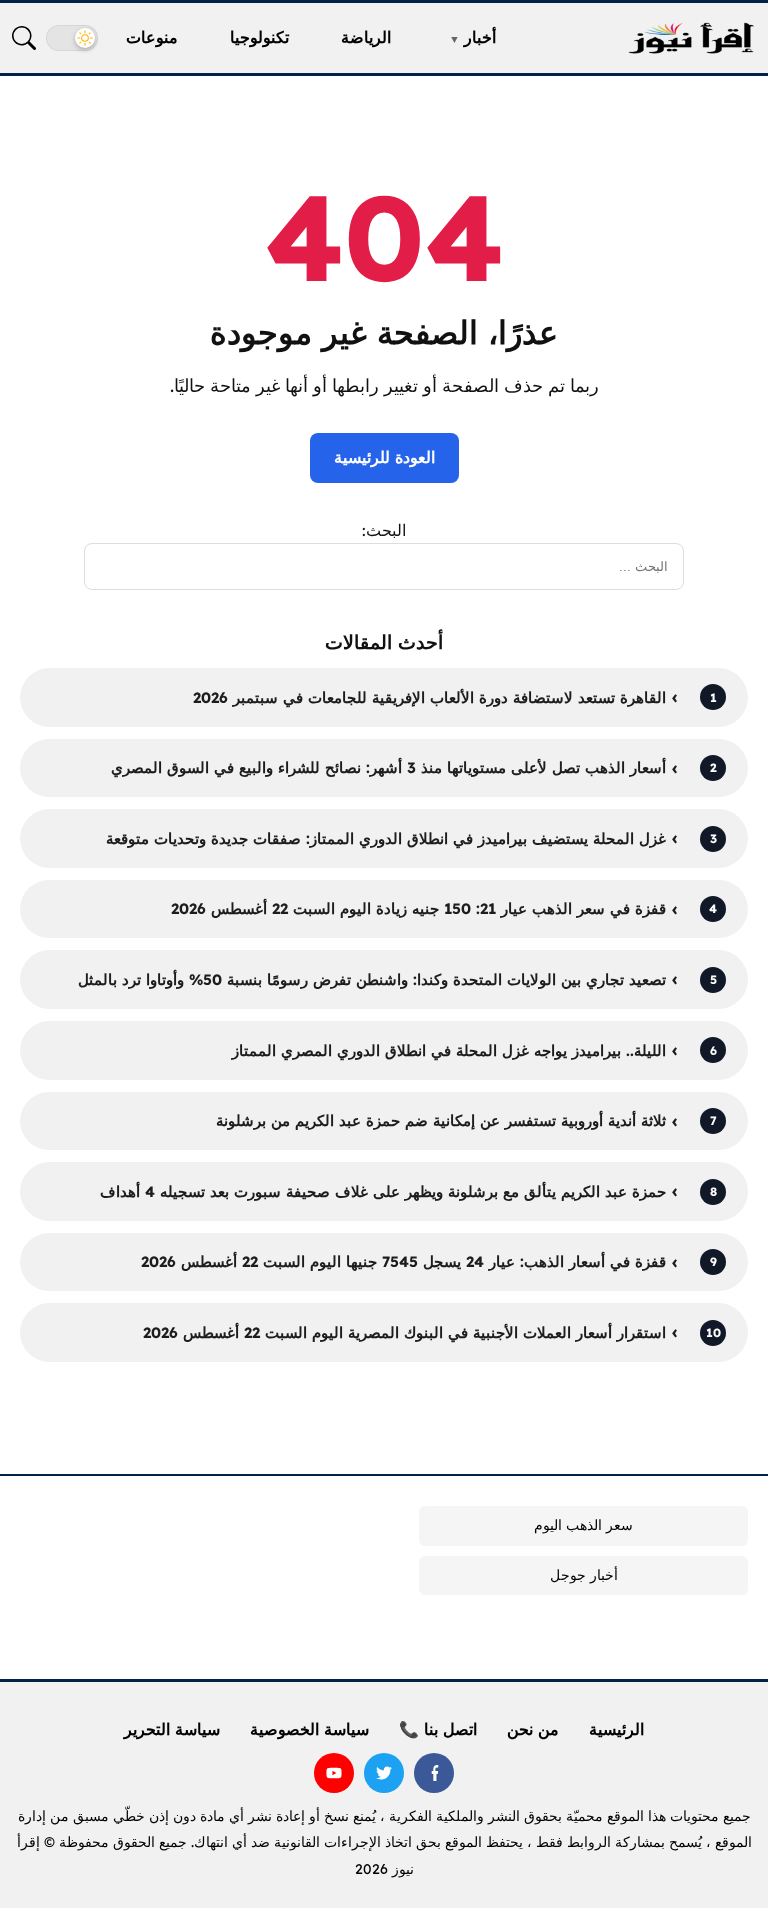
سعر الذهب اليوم (583, 1525)
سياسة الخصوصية (309, 1729)
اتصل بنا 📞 (438, 1729)
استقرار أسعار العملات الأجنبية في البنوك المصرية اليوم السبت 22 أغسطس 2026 (404, 1332)
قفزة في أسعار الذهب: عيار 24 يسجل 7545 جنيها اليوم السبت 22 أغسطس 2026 (403, 1261)
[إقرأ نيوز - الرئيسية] (691, 38)
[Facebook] (434, 1773)
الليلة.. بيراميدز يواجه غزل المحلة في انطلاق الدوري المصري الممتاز (449, 1050)
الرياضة (366, 37)
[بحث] (24, 38)
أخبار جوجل (584, 1575)
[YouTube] (334, 1773)
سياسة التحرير (172, 1729)
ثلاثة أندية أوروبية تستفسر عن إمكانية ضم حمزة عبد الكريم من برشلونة (441, 1120)
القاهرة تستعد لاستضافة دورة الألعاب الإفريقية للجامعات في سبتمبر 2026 (429, 697)
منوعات (152, 37)
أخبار (480, 37)
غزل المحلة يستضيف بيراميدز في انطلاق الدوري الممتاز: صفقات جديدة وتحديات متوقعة (386, 838)
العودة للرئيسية (384, 457)
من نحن (533, 1729)
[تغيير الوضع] (72, 38)
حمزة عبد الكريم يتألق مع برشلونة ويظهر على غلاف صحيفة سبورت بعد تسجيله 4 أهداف (383, 1191)
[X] (384, 1773)
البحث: (384, 530)
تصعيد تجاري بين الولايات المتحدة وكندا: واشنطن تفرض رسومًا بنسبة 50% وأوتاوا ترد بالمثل (372, 979)
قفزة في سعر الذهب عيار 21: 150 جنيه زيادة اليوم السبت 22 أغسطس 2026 (418, 908)
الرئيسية (616, 1729)
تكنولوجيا (259, 37)
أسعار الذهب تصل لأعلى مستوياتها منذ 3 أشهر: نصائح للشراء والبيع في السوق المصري (388, 767)
